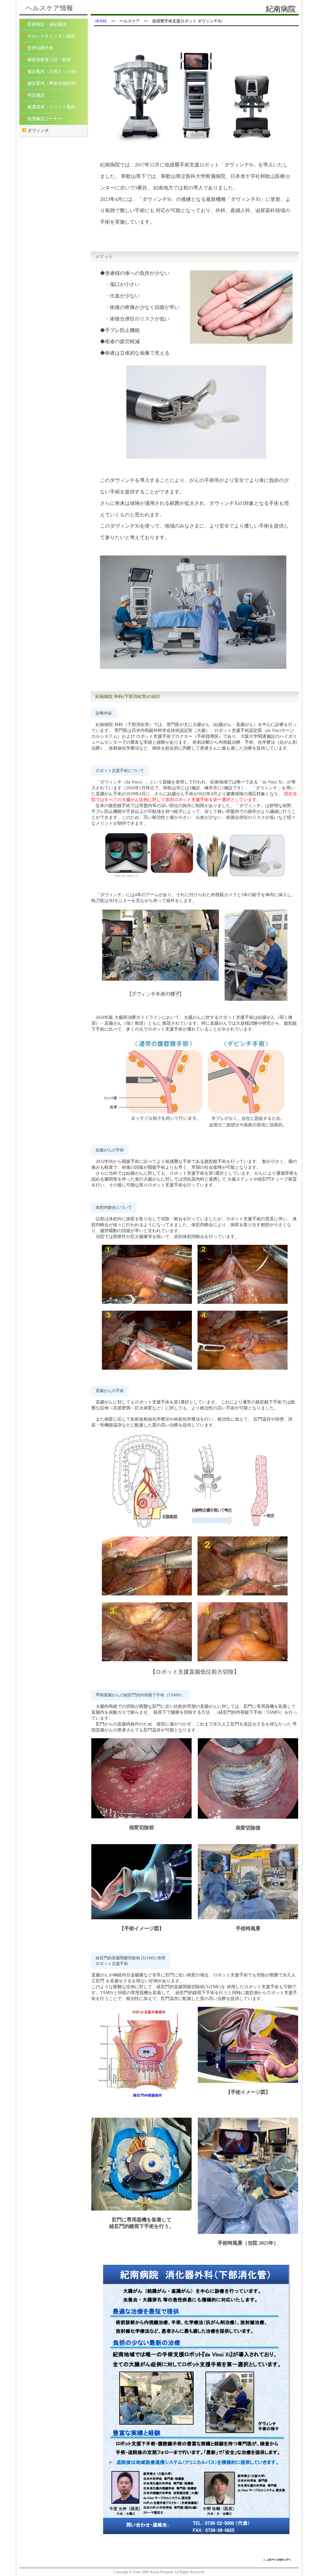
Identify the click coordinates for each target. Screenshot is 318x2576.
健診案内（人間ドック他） (53, 72)
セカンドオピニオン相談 (51, 36)
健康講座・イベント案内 (51, 107)
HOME (101, 21)
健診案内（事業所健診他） (53, 83)
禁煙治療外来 (40, 48)
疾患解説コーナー (45, 119)
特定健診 (36, 95)
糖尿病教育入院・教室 (49, 60)
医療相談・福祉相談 (47, 24)
